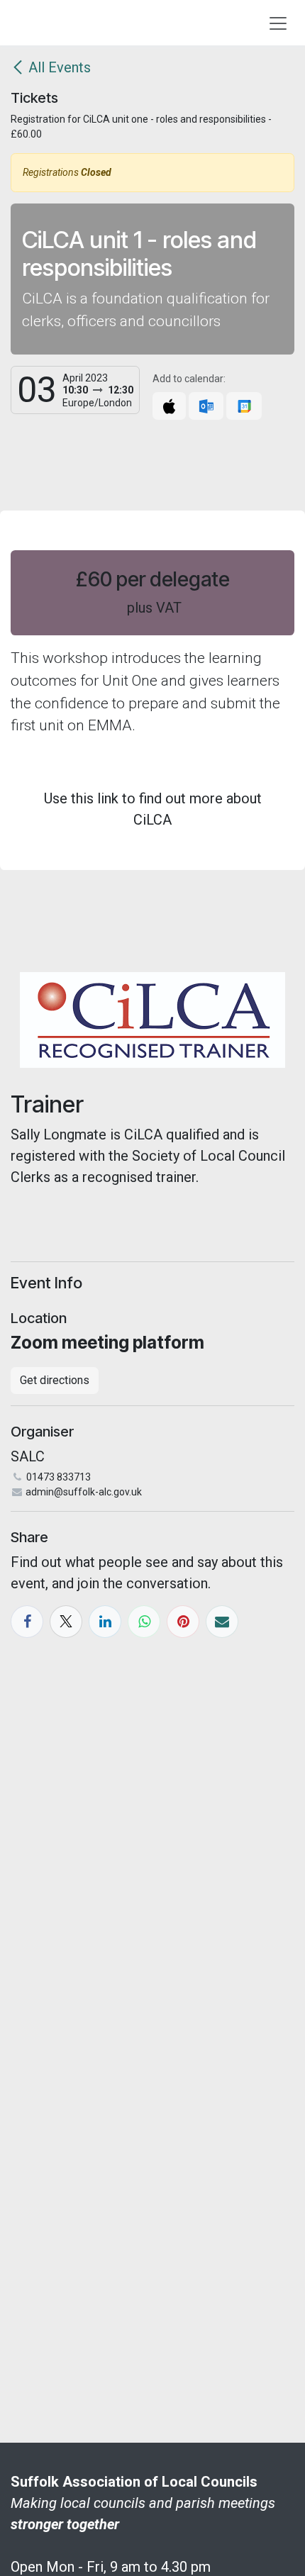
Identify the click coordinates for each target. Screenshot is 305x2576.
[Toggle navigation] (278, 23)
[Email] (222, 1622)
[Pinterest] (183, 1622)
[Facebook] (27, 1622)
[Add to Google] (244, 406)
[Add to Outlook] (206, 406)
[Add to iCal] (169, 406)
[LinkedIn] (105, 1622)
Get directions (55, 1380)
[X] (66, 1622)
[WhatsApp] (144, 1622)
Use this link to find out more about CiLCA (153, 809)
